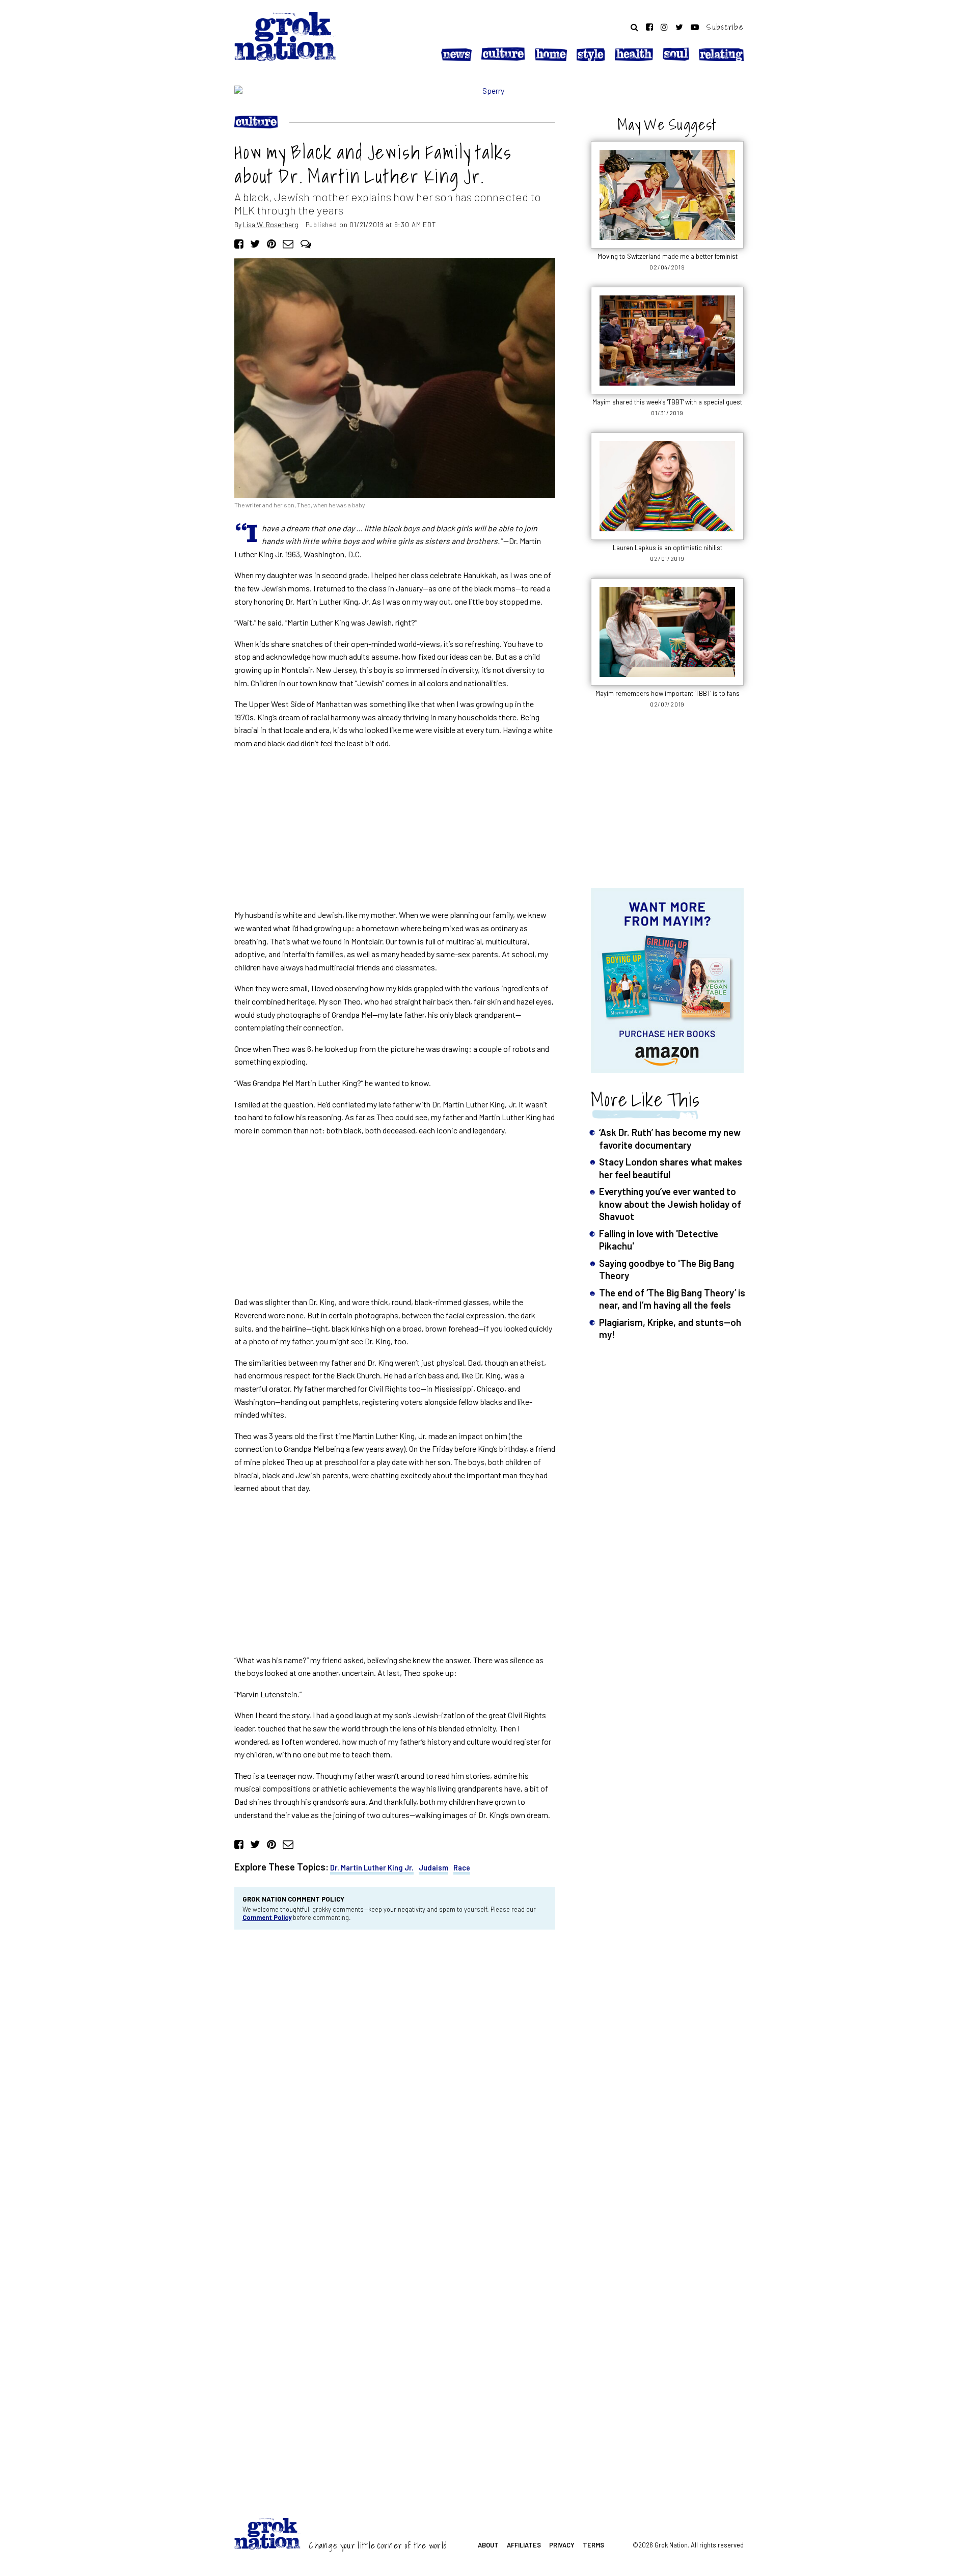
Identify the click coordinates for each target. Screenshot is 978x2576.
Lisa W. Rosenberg (271, 224)
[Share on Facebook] (239, 243)
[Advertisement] (395, 829)
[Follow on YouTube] (695, 27)
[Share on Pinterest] (271, 243)
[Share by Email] (288, 243)
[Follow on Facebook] (649, 27)
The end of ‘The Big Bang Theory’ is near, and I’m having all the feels (672, 1299)
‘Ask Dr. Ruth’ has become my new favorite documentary (670, 1138)
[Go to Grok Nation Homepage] (285, 37)
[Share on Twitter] (255, 243)
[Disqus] (395, 2075)
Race (462, 1868)
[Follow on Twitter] (679, 27)
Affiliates (524, 2545)
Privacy (562, 2545)
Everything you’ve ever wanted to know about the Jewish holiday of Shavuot (670, 1204)
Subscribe (725, 27)
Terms (593, 2545)
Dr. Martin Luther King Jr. (372, 1868)
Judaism (433, 1868)
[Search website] (634, 27)
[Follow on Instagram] (664, 27)
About (488, 2545)
